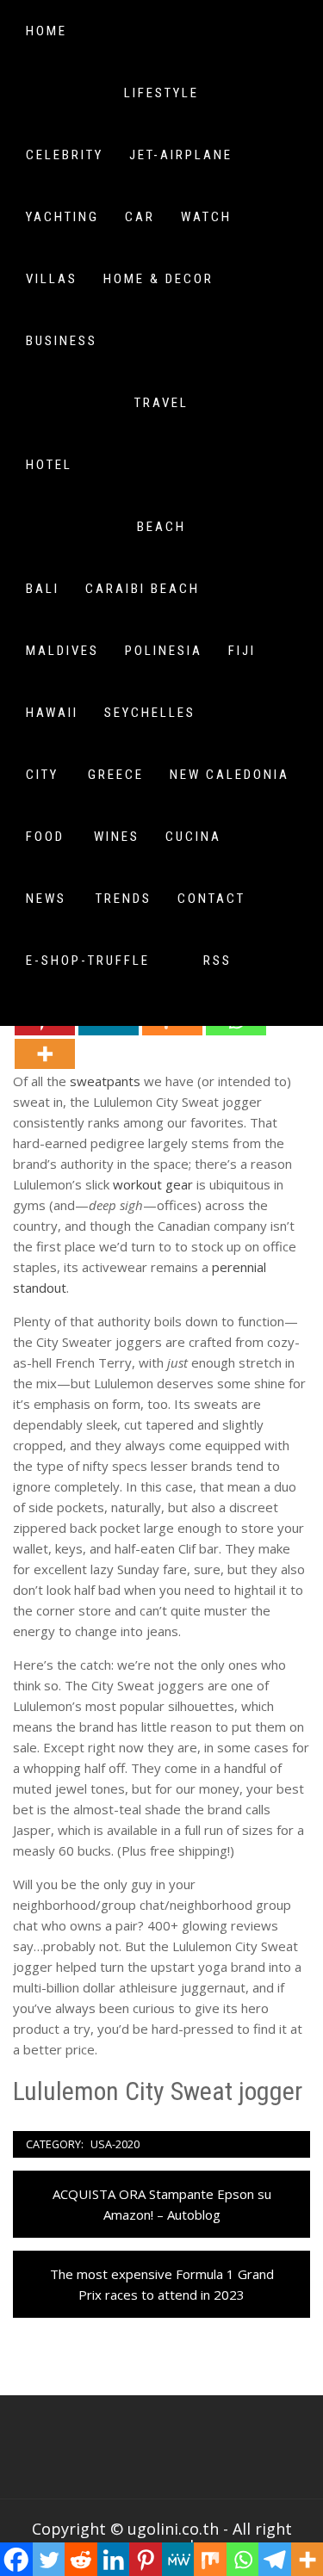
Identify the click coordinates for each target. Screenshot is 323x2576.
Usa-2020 (115, 2144)
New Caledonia (230, 775)
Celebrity (65, 155)
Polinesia (164, 651)
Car (140, 217)
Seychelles (150, 713)
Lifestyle (161, 93)
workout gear (153, 1184)
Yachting (62, 217)
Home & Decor (158, 279)
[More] (45, 1054)
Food (45, 837)
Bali (43, 589)
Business (62, 341)
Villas (52, 279)
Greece (116, 775)
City (42, 775)
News (46, 899)
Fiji (242, 651)
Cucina (193, 837)
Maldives (62, 651)
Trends (124, 899)
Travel (161, 403)
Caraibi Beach (143, 589)
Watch (206, 217)
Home (47, 31)
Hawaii (52, 713)
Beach (161, 527)
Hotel (49, 465)
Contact (211, 899)
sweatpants (105, 1081)
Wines (117, 837)
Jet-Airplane (181, 155)
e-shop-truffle (88, 961)
